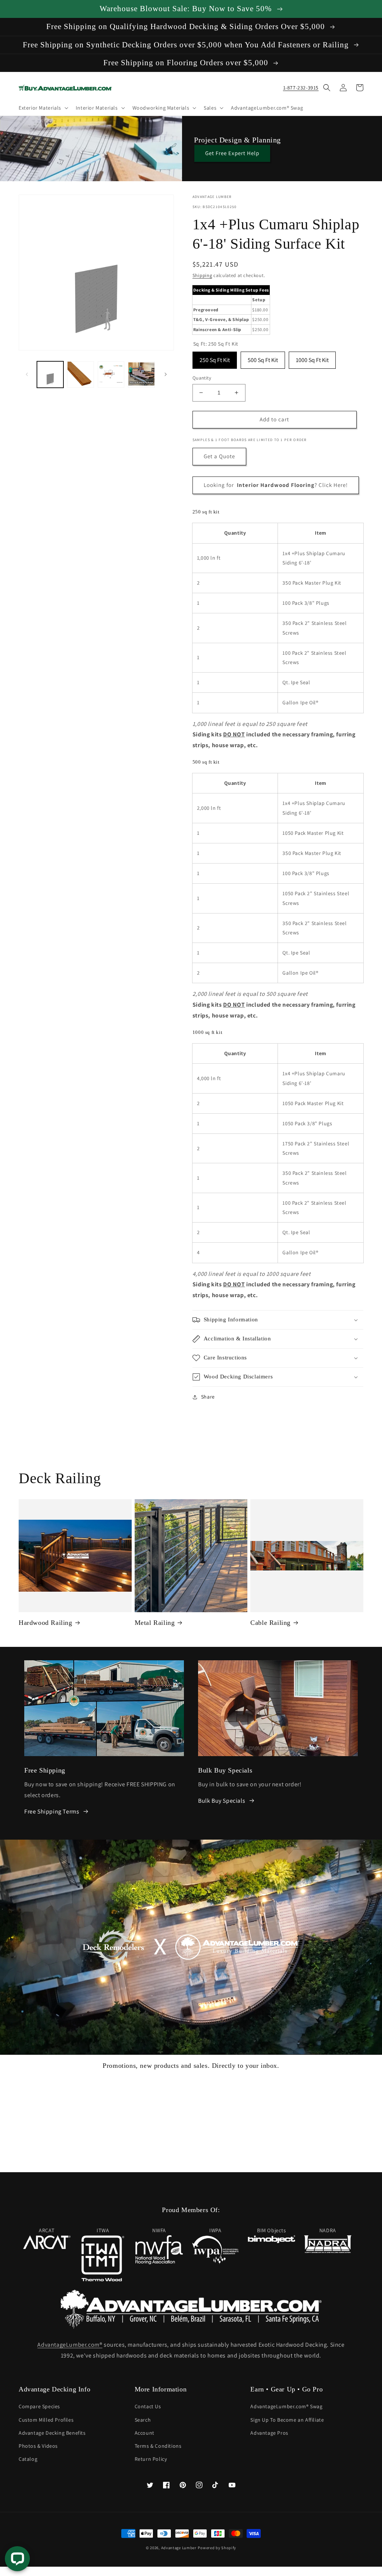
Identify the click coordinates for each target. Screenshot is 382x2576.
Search (143, 2420)
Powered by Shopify (217, 2548)
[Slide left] (27, 374)
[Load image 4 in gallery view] (141, 375)
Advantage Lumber (179, 2548)
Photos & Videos (38, 2446)
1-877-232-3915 (301, 88)
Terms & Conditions (158, 2446)
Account (145, 2433)
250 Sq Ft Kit (215, 358)
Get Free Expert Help (232, 153)
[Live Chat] (17, 2559)
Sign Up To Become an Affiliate (287, 2420)
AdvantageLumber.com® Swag (286, 2406)
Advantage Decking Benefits (52, 2433)
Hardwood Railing (46, 1623)
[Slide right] (166, 374)
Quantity (202, 378)
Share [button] (208, 1397)
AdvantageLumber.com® (70, 2345)
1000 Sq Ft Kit (312, 358)
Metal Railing (155, 1623)
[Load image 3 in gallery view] (111, 375)
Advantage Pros (269, 2433)
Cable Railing (270, 1623)
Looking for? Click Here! (276, 485)
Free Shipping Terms (52, 1811)
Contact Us (148, 2406)
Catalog (28, 2459)
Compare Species (39, 2406)
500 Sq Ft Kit (263, 358)
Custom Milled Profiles (46, 2420)
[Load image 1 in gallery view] (50, 375)
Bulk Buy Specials (222, 1801)
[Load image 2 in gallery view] (80, 375)
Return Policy (151, 2459)
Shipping (202, 275)
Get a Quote (219, 456)
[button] (43, 108)
